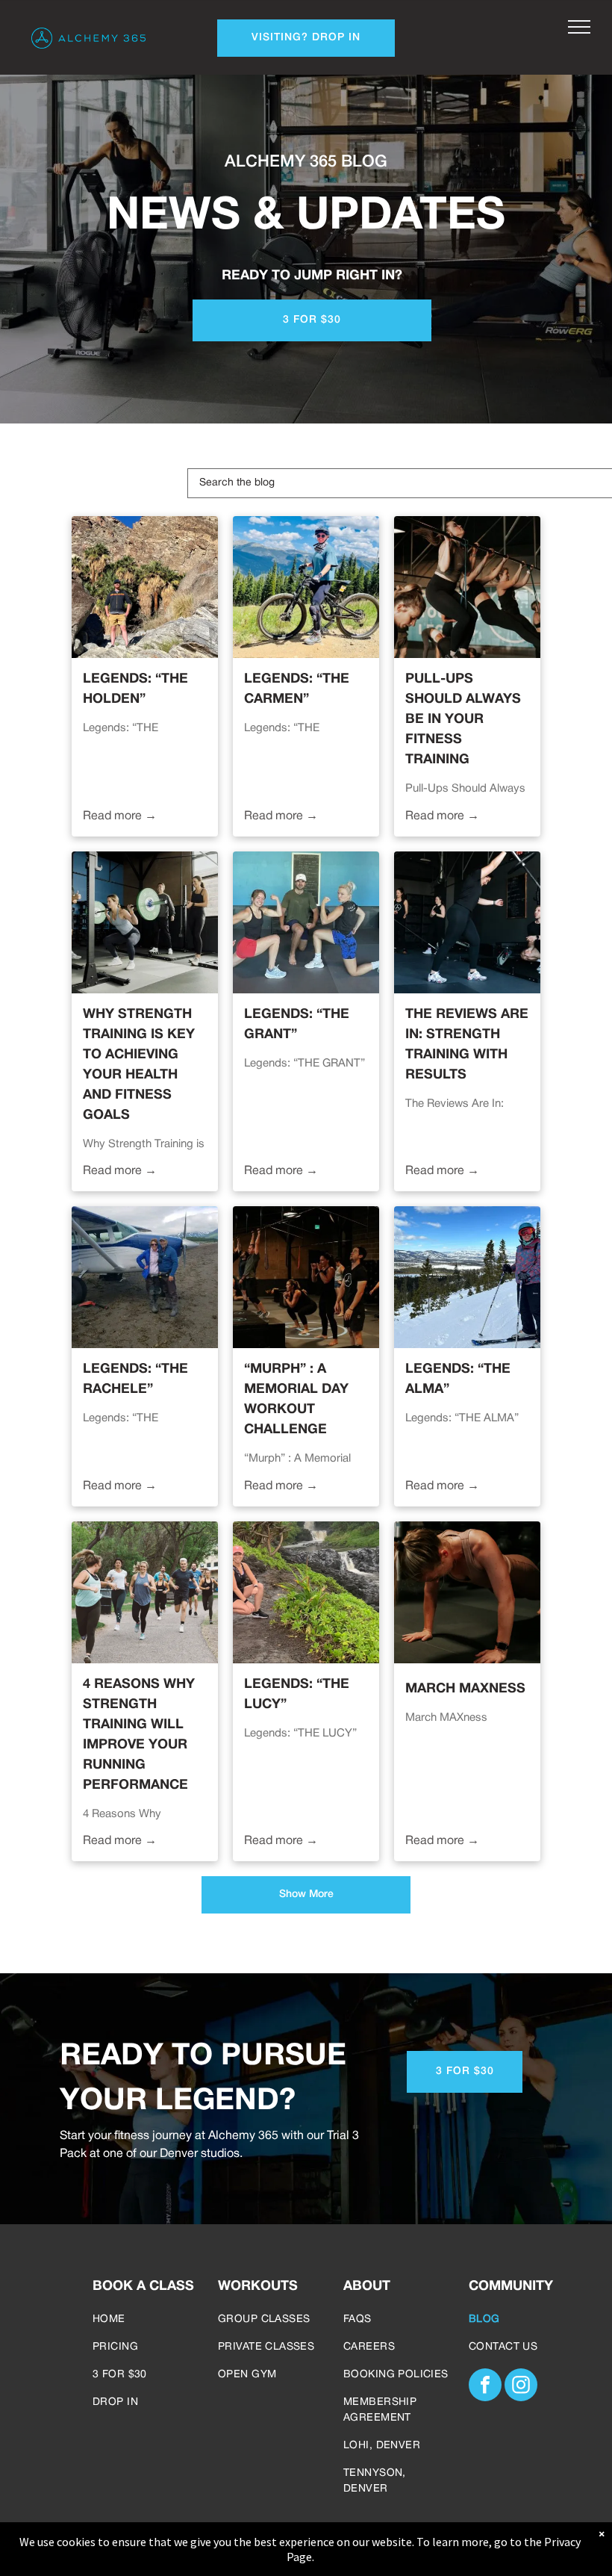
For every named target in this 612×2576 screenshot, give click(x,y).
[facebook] (485, 2387)
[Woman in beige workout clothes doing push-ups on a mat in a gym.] (467, 1592)
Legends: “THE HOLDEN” (135, 689)
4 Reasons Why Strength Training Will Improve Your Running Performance (139, 1735)
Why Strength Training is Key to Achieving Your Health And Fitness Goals (139, 1065)
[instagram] (521, 2387)
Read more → (120, 816)
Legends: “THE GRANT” (297, 1025)
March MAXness (465, 1689)
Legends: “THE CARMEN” (297, 689)
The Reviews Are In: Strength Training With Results (467, 1045)
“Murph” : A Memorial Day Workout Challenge (296, 1400)
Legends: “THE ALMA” (458, 1379)
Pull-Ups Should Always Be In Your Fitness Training (463, 720)
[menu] (579, 27)
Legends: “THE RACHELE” (135, 1379)
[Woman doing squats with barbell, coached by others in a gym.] (145, 922)
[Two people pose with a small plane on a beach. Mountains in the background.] (145, 1277)
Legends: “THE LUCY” (297, 1695)
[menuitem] (146, 2319)
